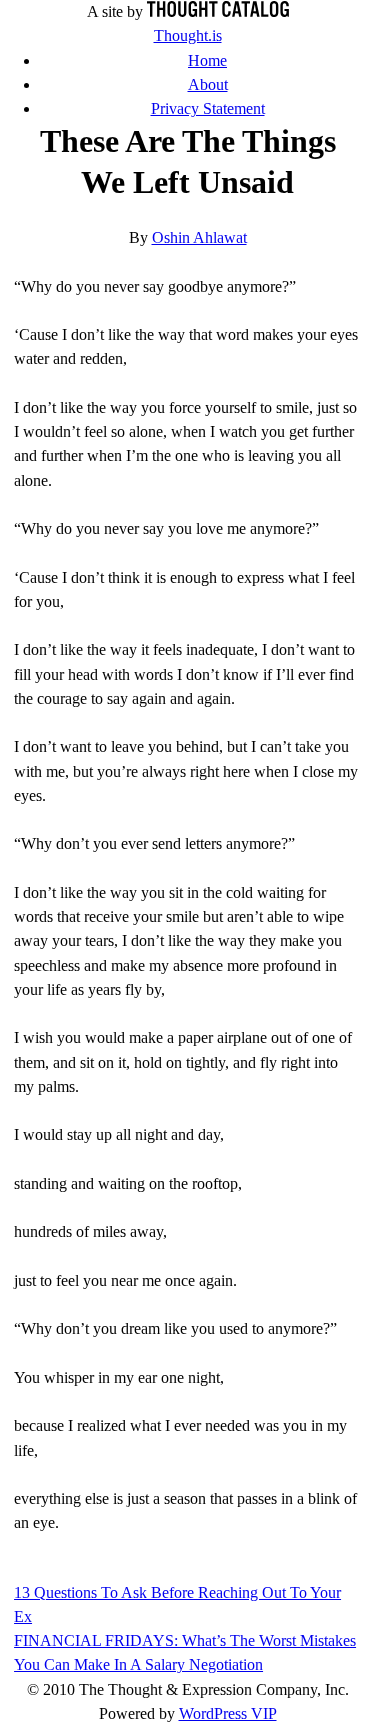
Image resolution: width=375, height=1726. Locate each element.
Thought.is (188, 35)
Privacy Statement (208, 108)
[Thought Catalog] (218, 11)
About (208, 84)
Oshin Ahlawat (199, 237)
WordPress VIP (228, 1713)
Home (207, 60)
